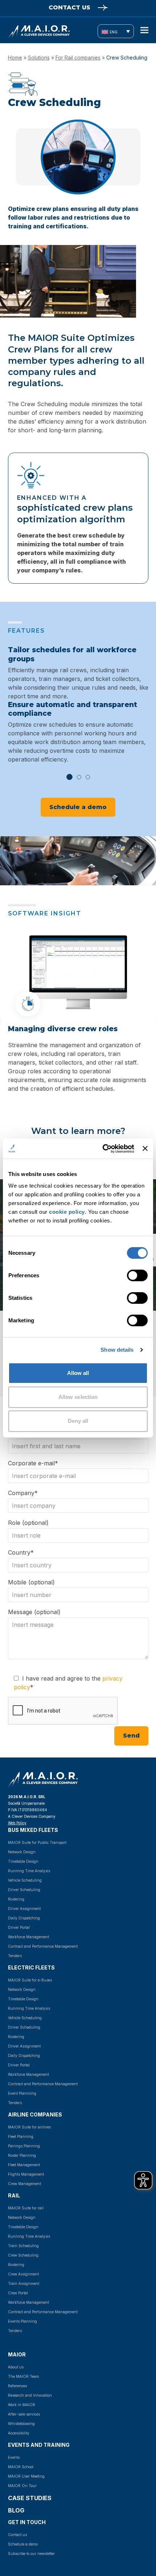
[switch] (129, 1275)
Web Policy (17, 1823)
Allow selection (78, 1397)
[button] (144, 30)
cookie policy (67, 1211)
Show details (117, 1350)
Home (15, 58)
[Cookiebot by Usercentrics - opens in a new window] (103, 1148)
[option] (78, 705)
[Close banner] (145, 1148)
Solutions (39, 58)
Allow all (78, 1373)
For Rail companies (78, 58)
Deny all (78, 1421)
